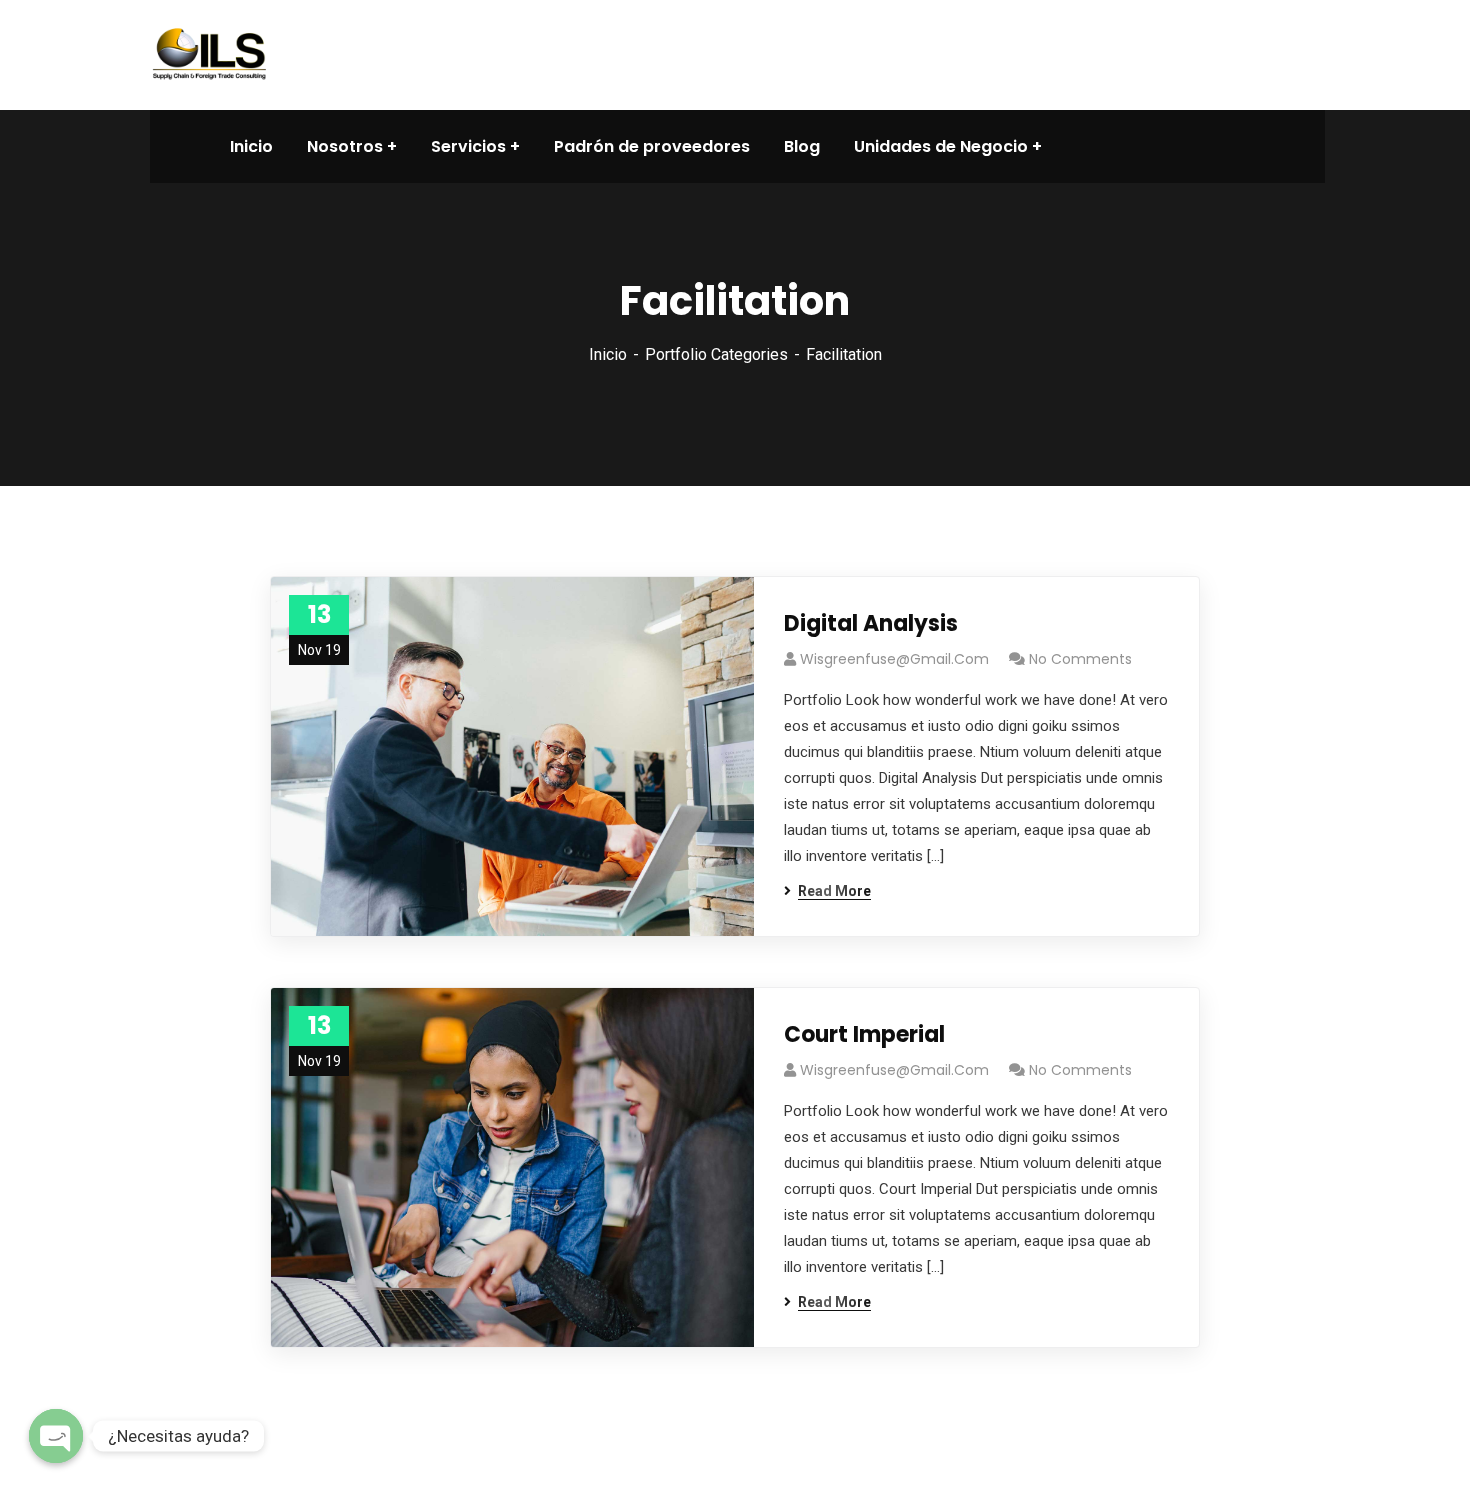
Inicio (608, 354)
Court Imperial (864, 1034)
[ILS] (210, 53)
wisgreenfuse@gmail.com (894, 659)
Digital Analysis (871, 623)
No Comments (1080, 659)
